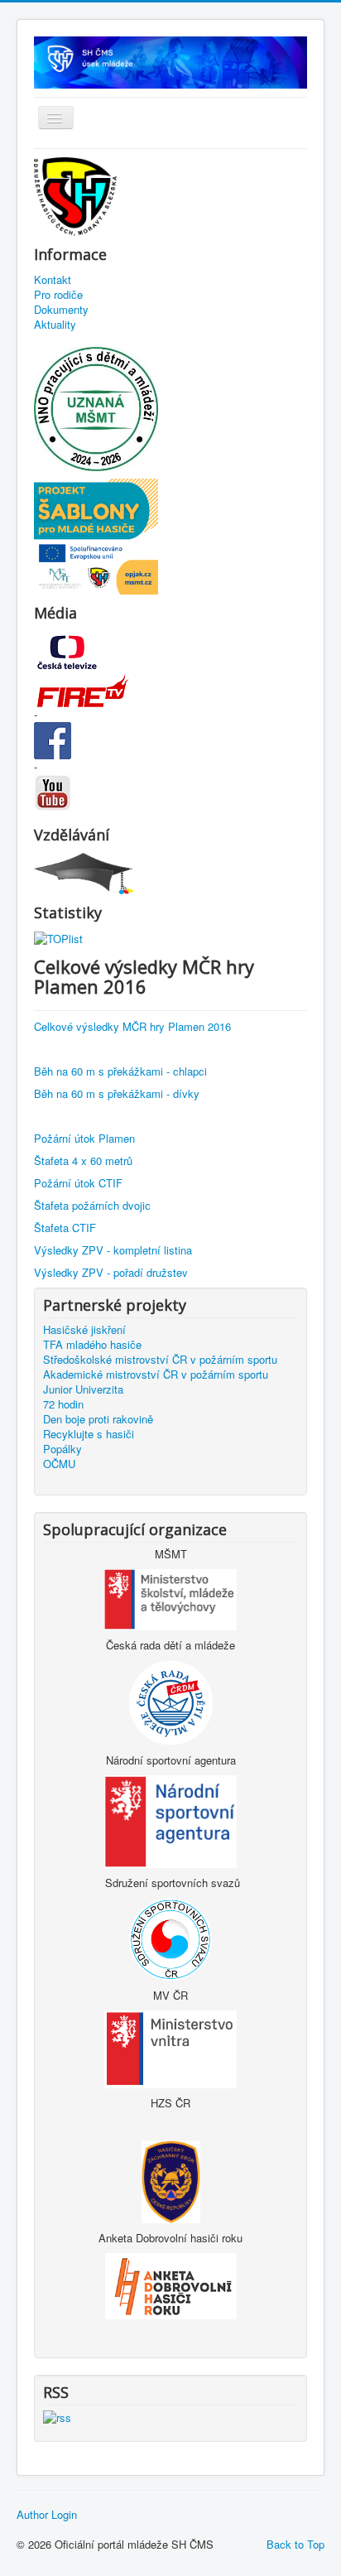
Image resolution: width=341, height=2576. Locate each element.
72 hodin (63, 1404)
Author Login (47, 2515)
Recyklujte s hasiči (89, 1434)
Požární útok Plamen (84, 1138)
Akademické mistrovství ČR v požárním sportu (156, 1375)
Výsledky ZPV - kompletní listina (113, 1250)
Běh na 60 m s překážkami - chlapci (120, 1071)
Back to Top (295, 2544)
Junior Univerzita (83, 1389)
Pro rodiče (58, 295)
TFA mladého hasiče (92, 1345)
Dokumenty (61, 310)
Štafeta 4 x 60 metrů (83, 1160)
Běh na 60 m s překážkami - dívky (117, 1093)
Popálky (62, 1449)
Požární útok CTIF (78, 1183)
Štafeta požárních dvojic (92, 1205)
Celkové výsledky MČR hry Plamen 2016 (132, 1026)
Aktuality (55, 325)
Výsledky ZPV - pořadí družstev (111, 1272)
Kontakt (53, 280)
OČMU (59, 1464)
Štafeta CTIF (65, 1228)
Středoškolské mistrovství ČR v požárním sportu (160, 1360)
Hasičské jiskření (84, 1330)
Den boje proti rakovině (98, 1419)
